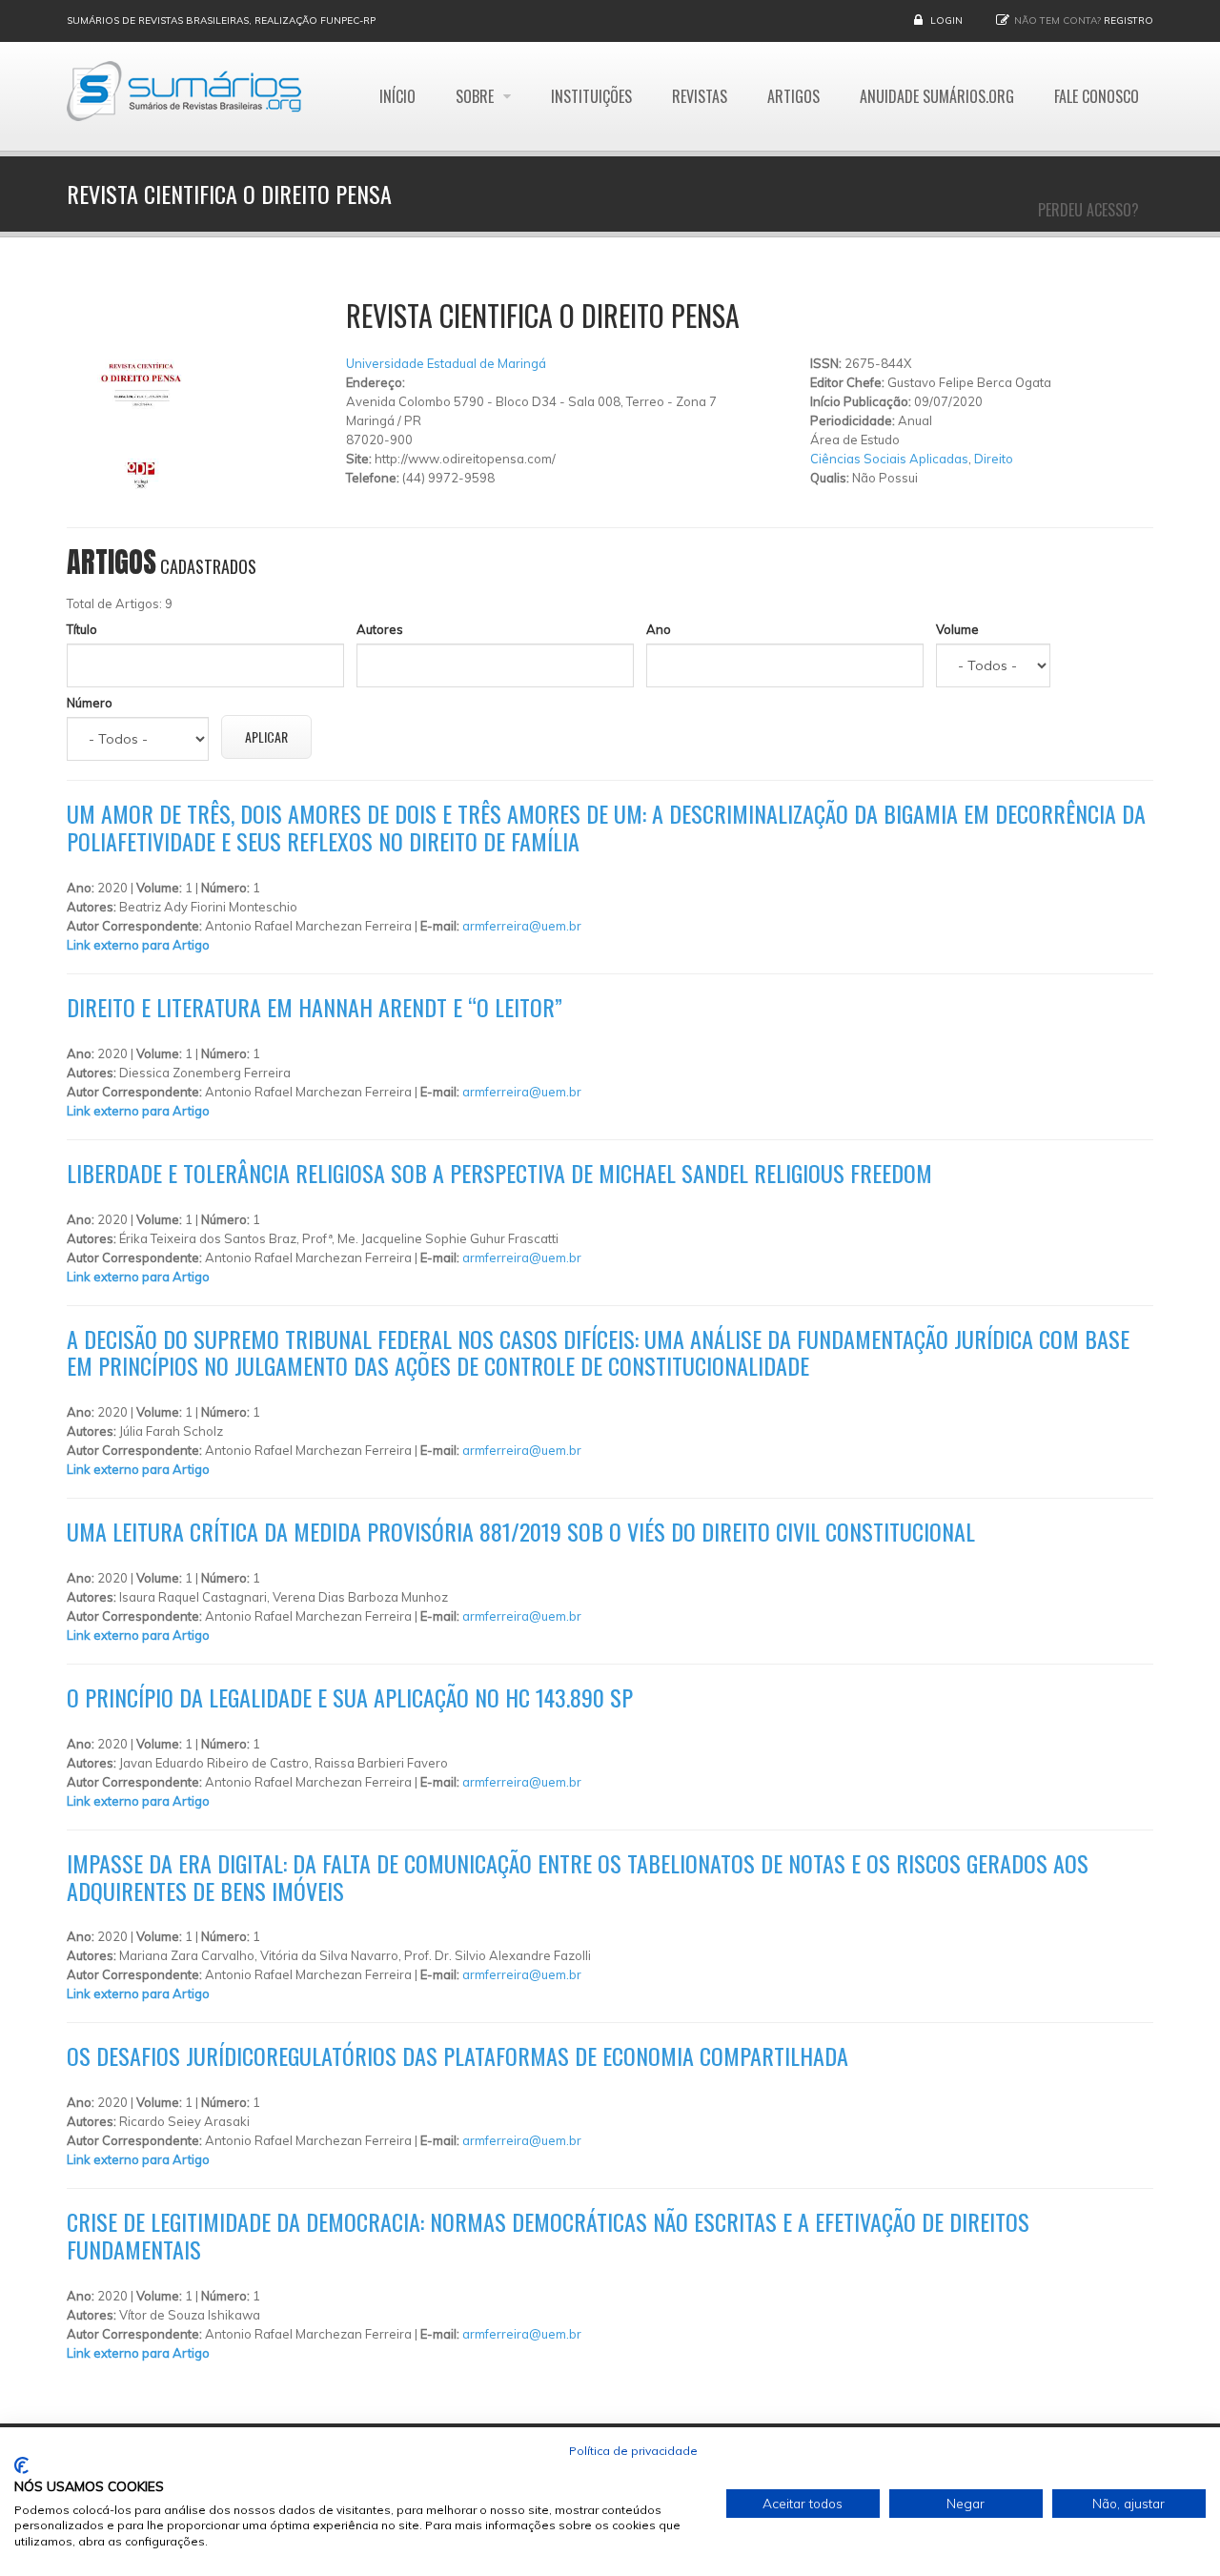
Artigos (793, 96)
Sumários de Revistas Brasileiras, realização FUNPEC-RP (221, 20)
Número (90, 703)
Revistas (700, 96)
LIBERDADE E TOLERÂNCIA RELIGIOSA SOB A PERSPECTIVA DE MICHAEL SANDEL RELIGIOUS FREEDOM (499, 1173)
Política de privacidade (633, 2451)
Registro (1128, 20)
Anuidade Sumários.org (937, 96)
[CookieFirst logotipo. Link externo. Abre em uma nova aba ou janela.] (21, 2465)
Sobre (477, 96)
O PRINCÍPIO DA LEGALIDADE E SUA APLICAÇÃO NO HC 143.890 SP (350, 1697)
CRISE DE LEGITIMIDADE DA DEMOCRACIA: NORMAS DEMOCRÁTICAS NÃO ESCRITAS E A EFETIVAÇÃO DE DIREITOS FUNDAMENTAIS (548, 2235)
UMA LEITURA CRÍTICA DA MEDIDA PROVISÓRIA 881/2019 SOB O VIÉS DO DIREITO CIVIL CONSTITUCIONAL (521, 1531)
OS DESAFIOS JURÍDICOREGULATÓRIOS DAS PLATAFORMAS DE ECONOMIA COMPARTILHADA (457, 2055)
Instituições (591, 96)
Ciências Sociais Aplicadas (889, 459)
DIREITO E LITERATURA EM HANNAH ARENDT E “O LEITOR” (315, 1007)
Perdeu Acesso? (1088, 210)
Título (82, 629)
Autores (380, 629)
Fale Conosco (1097, 96)
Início (397, 96)
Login (946, 20)
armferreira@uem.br (522, 926)
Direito (994, 459)
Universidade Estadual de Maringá (446, 363)
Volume (957, 629)
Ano (659, 629)
